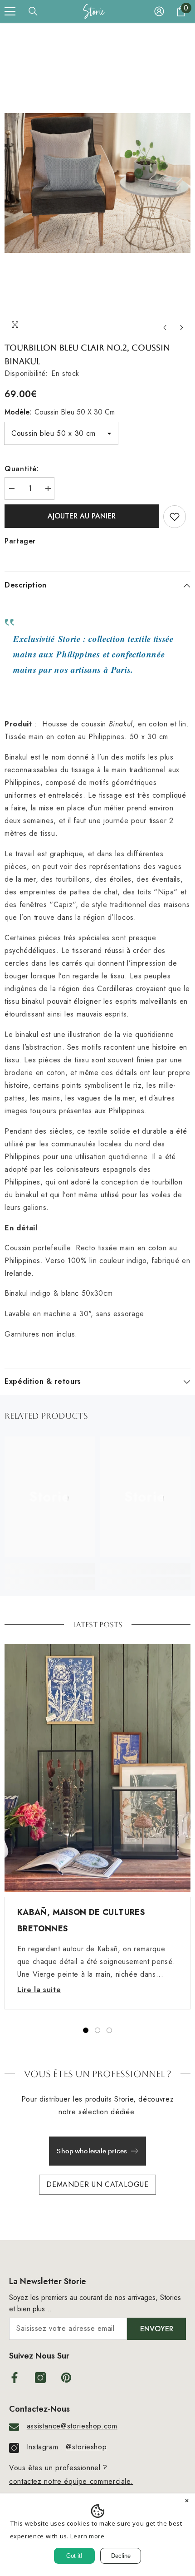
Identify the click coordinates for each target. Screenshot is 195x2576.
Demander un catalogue (97, 2184)
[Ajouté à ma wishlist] (175, 517)
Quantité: (22, 469)
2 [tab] (97, 2030)
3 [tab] (109, 2030)
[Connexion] (159, 11)
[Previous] (165, 328)
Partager (20, 541)
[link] (50, 1569)
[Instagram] (40, 2378)
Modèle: (60, 412)
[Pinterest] (66, 2378)
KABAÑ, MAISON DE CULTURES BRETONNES (81, 1920)
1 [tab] (86, 2030)
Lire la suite (39, 1990)
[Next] (182, 328)
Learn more (87, 2536)
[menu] (10, 11)
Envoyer (157, 2329)
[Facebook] (15, 2378)
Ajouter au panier (82, 516)
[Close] (187, 2502)
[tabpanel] (97, 1827)
